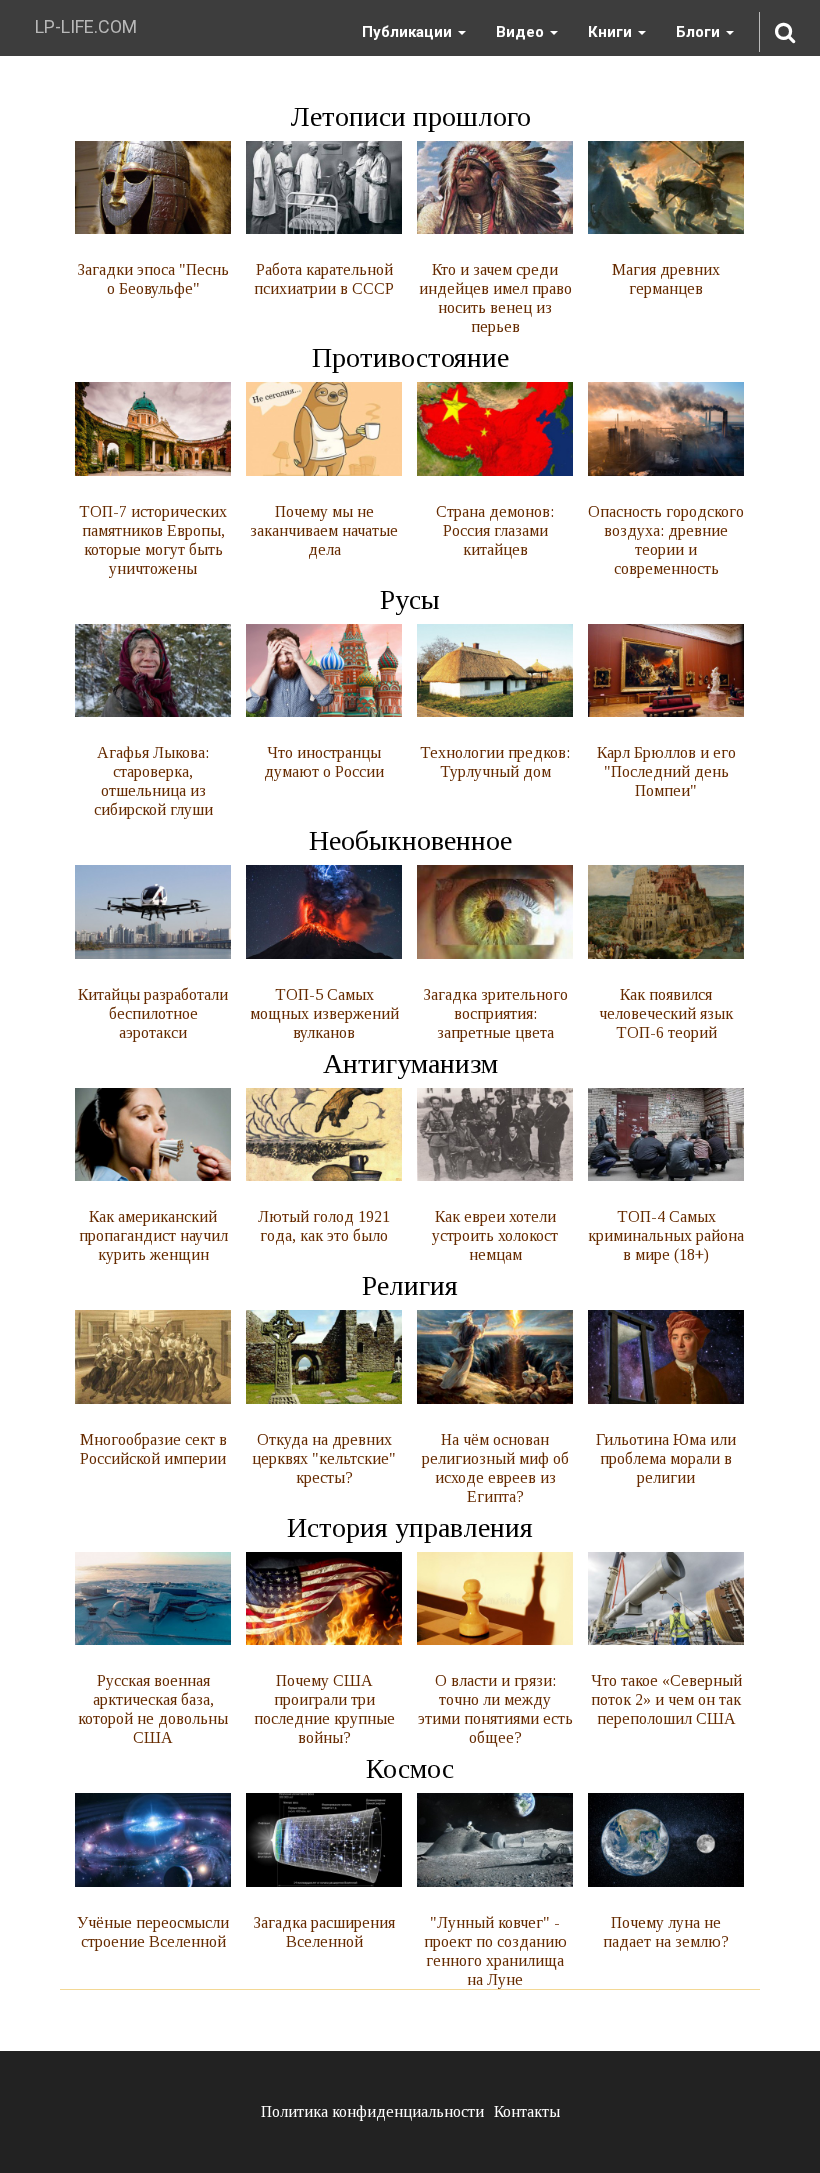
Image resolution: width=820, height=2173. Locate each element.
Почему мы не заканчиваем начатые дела (324, 530)
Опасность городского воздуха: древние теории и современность (666, 540)
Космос (410, 1768)
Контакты (527, 2111)
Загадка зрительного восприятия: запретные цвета (495, 1013)
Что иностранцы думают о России (324, 762)
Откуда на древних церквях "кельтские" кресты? (324, 1458)
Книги (612, 32)
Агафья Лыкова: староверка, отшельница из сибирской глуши (153, 781)
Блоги (700, 32)
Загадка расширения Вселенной (324, 1932)
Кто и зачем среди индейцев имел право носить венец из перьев (495, 298)
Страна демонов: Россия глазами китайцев (495, 530)
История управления (410, 1527)
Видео (522, 32)
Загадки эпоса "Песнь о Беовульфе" (153, 279)
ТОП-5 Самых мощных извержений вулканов (324, 1013)
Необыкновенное (410, 840)
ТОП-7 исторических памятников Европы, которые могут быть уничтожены (153, 540)
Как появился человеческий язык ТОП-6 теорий (666, 1013)
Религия (410, 1285)
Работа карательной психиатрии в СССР (324, 279)
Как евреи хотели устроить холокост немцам (495, 1235)
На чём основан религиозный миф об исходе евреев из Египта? (495, 1468)
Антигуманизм (410, 1063)
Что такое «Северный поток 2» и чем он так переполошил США (666, 1699)
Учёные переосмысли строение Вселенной (153, 1932)
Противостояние (410, 357)
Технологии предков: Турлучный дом (495, 762)
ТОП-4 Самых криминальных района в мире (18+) (666, 1235)
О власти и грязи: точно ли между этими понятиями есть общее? (495, 1709)
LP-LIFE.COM (86, 26)
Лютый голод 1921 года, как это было (324, 1226)
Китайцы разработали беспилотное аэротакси (153, 1013)
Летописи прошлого (410, 116)
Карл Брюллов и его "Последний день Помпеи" (666, 771)
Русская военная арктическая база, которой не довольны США (153, 1709)
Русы (410, 599)
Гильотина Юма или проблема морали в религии (666, 1458)
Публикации (409, 32)
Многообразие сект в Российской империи (153, 1449)
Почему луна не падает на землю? (666, 1932)
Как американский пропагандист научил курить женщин (153, 1235)
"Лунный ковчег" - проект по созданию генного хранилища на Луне (495, 1951)
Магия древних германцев (666, 279)
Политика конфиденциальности (372, 2111)
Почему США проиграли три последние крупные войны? (324, 1709)
